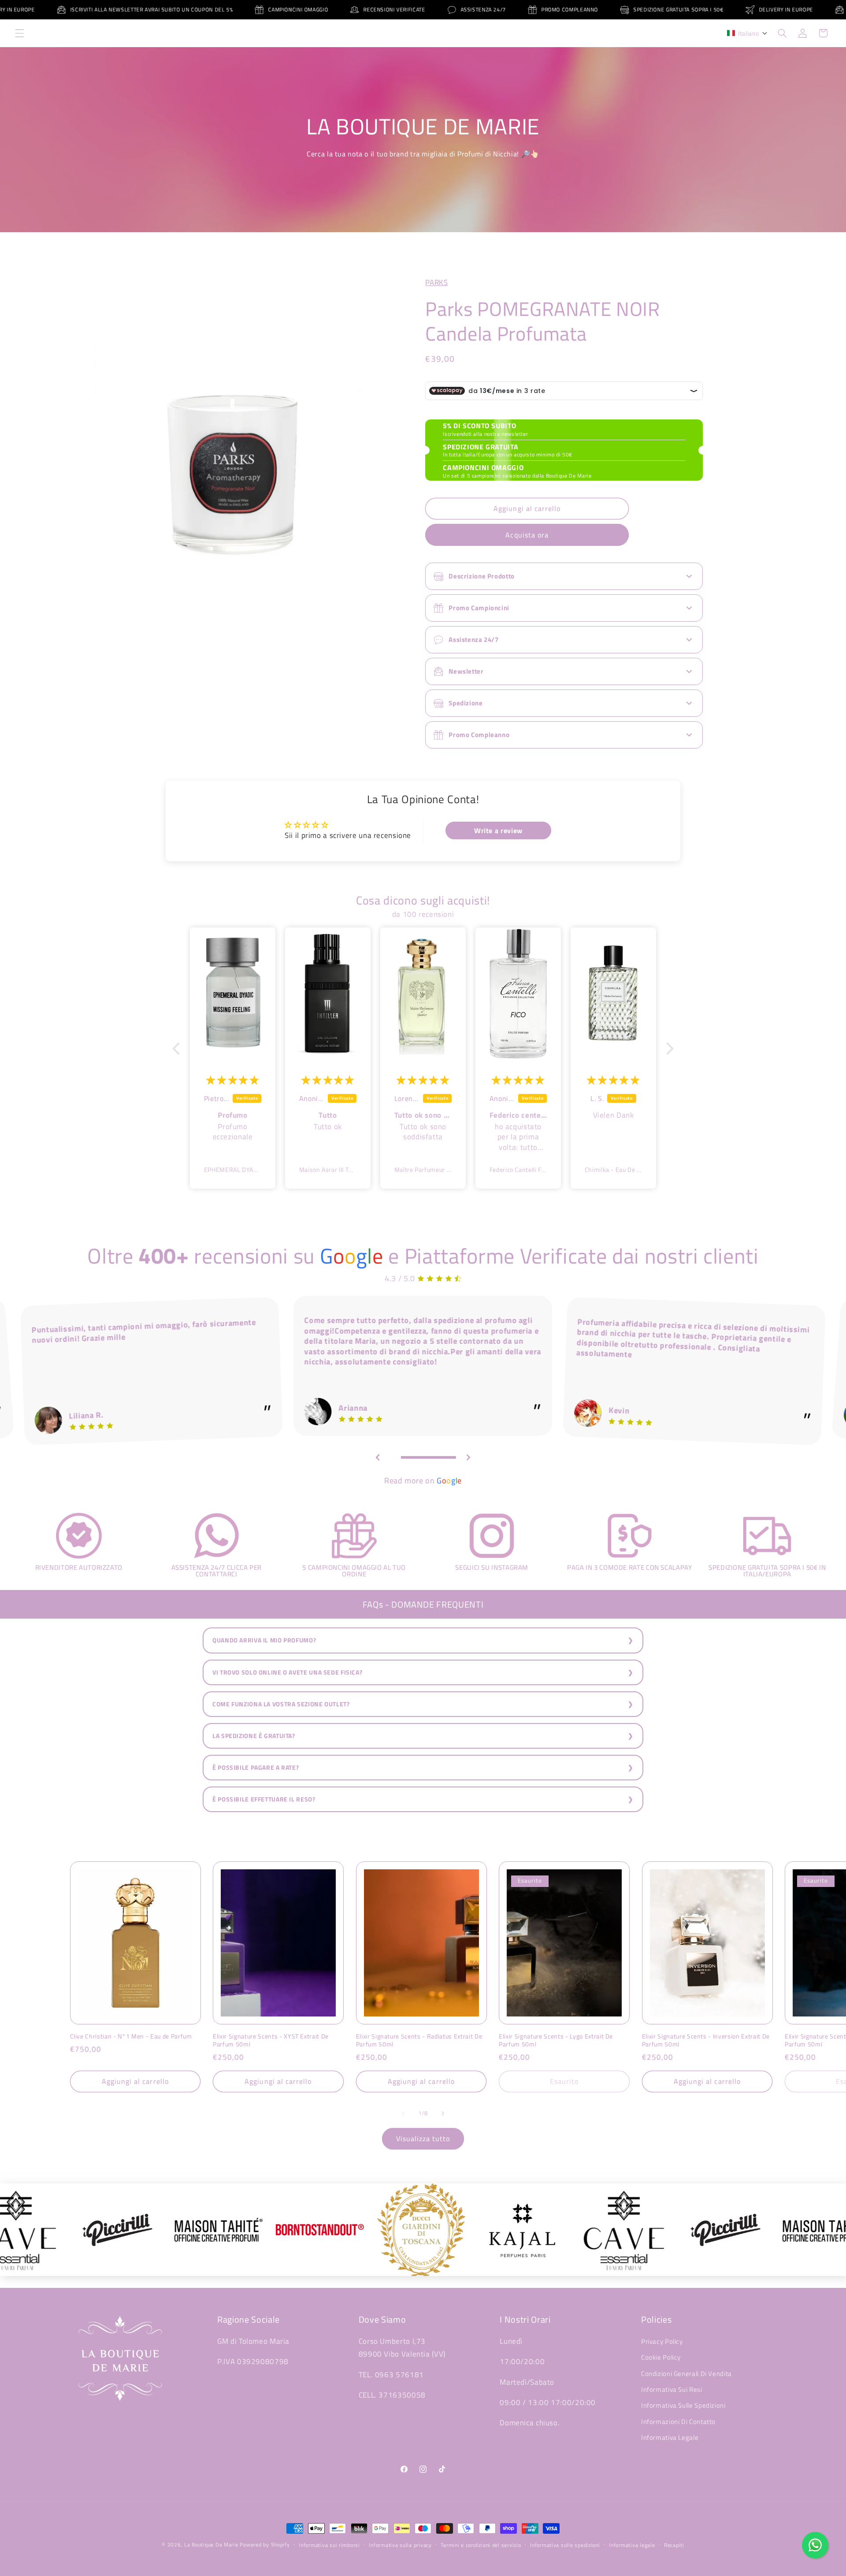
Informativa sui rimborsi (329, 2545)
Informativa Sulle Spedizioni (683, 2405)
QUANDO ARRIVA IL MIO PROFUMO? (264, 1640)
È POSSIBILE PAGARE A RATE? (256, 1768)
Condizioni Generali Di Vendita (686, 2374)
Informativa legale (632, 2545)
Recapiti (674, 2545)
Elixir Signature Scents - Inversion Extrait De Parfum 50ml (706, 2040)
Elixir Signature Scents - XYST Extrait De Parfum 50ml (271, 2040)
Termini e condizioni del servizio (481, 2545)
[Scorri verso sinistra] (403, 2113)
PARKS (436, 282)
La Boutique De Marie (211, 2544)
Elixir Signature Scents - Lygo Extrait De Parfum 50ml (556, 2040)
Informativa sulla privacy (400, 2545)
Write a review (498, 830)
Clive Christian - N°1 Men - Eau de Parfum (131, 2036)
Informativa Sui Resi (672, 2389)
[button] (19, 33)
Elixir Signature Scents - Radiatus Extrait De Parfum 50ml (419, 2040)
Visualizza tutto (423, 2139)
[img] (232, 1080)
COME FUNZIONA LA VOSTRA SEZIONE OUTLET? (281, 1704)
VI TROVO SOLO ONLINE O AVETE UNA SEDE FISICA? (287, 1672)
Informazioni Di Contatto (678, 2422)
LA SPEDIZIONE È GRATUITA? (254, 1736)
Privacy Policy (662, 2341)
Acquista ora (527, 535)
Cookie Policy (661, 2357)
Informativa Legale (670, 2437)
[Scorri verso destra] (443, 2113)
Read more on (423, 1481)
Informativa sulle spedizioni (565, 2545)
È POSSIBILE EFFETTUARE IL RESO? (264, 1799)
